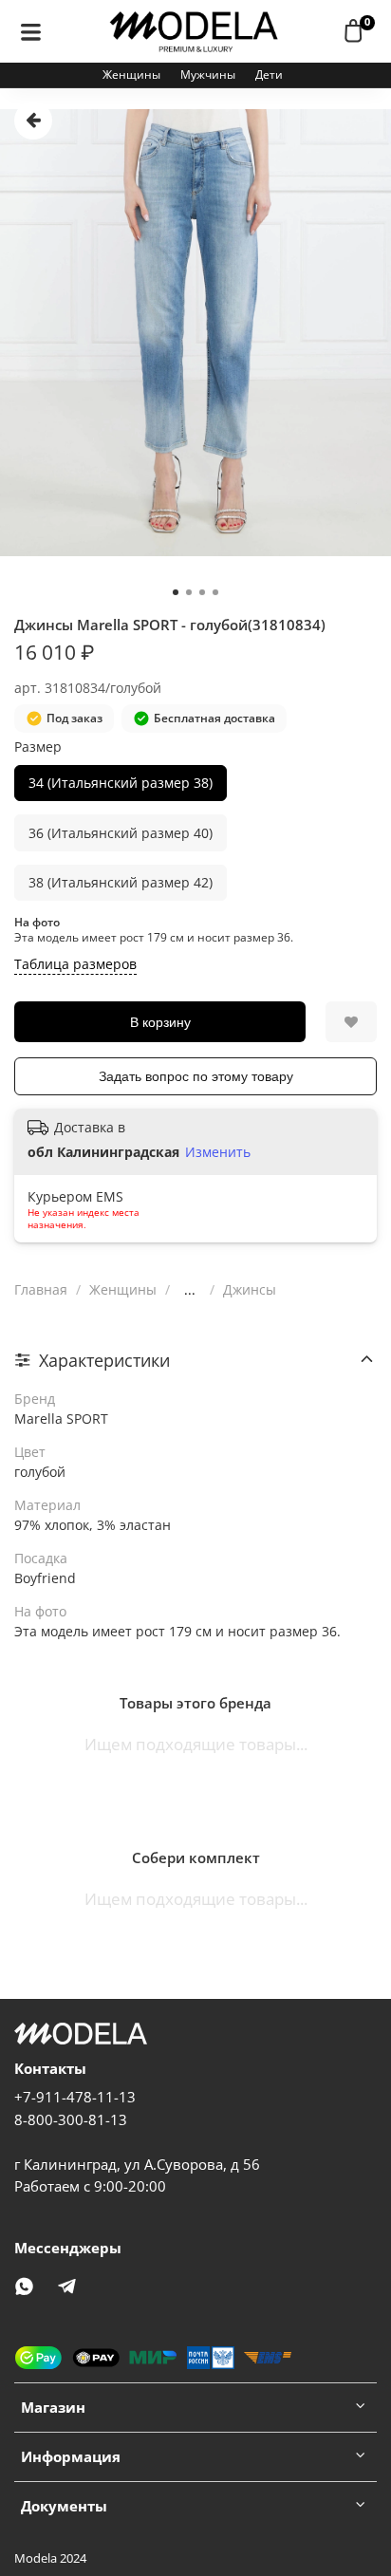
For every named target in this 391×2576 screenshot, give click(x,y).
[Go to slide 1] (176, 592)
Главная (41, 1289)
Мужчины (208, 75)
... (190, 1290)
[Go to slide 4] (215, 592)
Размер (38, 747)
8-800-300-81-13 (71, 2120)
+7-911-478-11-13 (75, 2097)
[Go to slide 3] (202, 592)
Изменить (218, 1152)
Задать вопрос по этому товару (196, 1076)
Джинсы (250, 1289)
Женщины (131, 75)
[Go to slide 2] (189, 592)
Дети (269, 75)
